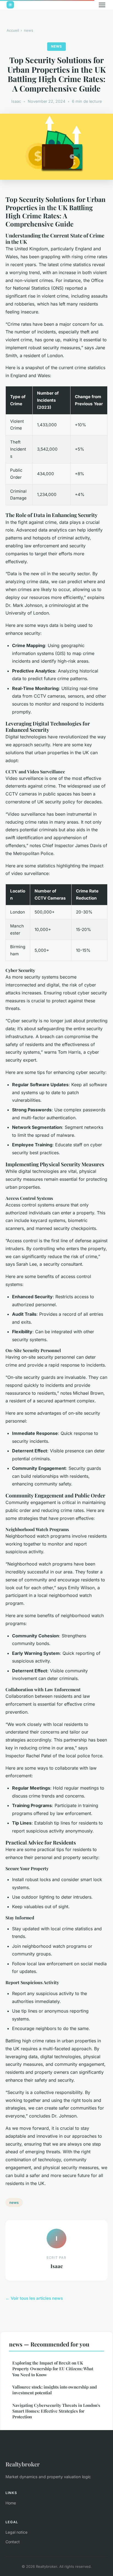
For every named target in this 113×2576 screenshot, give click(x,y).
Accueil (13, 30)
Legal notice (16, 2532)
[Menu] (102, 5)
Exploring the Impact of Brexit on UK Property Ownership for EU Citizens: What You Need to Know (53, 2369)
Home (11, 2503)
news (29, 30)
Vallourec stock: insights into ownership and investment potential (55, 2390)
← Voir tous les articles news (34, 2298)
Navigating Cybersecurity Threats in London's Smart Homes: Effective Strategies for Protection (56, 2411)
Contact (13, 2542)
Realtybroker (23, 2464)
